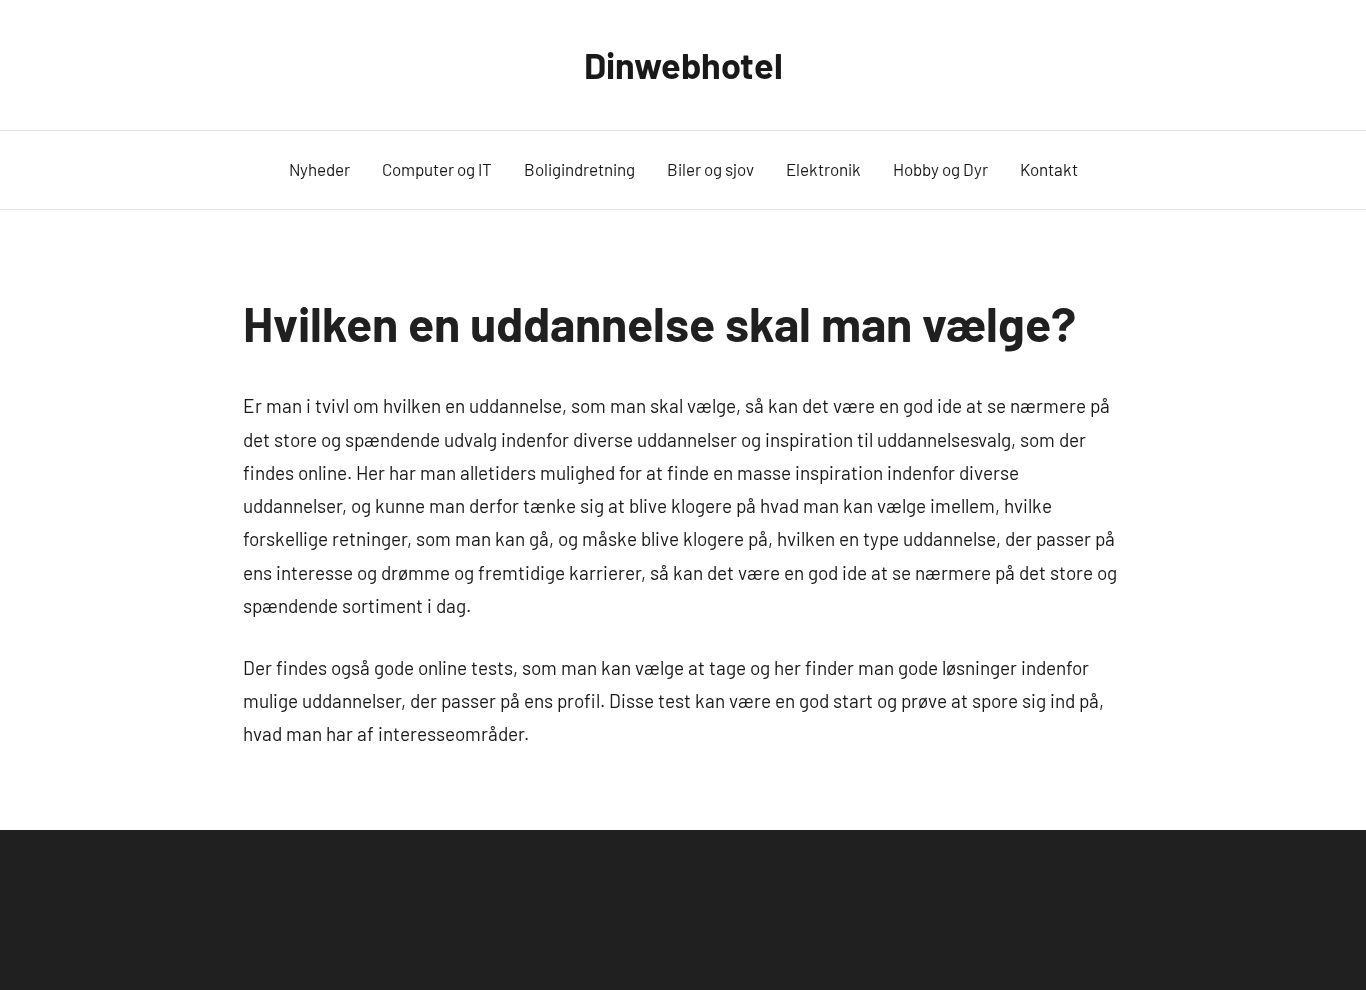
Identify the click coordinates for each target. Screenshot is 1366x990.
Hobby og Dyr (940, 169)
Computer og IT (437, 169)
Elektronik (823, 169)
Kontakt (1049, 169)
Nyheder (319, 169)
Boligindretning (579, 169)
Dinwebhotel (683, 64)
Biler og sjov (710, 169)
